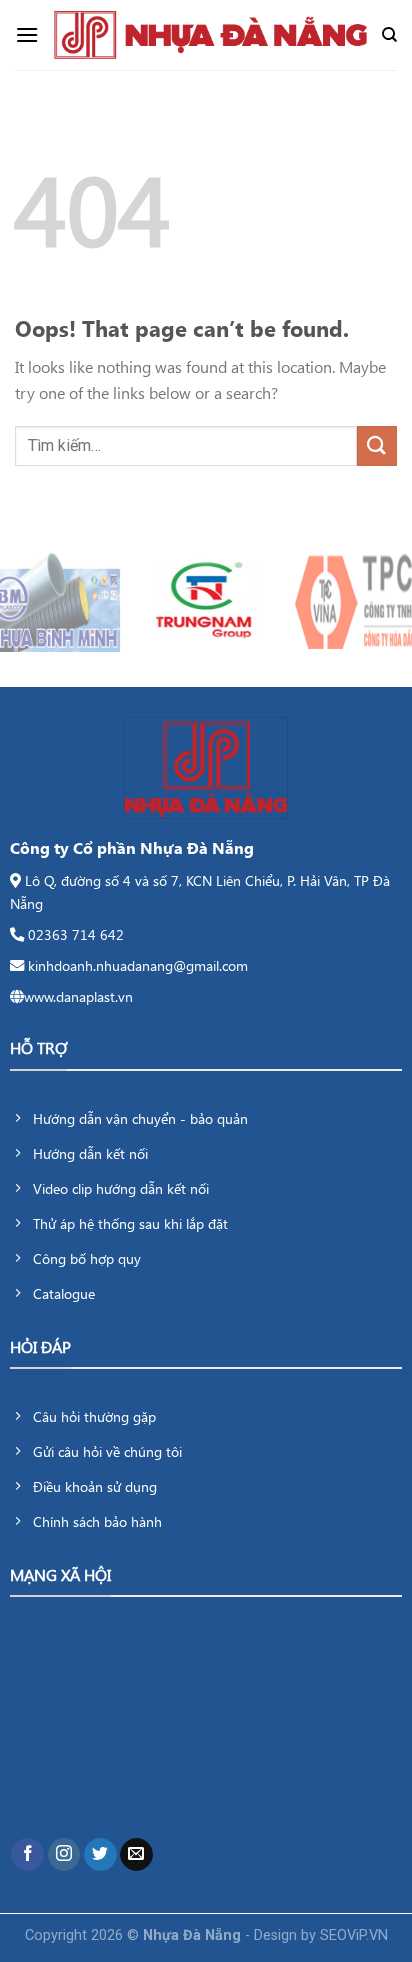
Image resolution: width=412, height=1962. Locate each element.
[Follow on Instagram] (64, 1855)
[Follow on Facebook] (27, 1855)
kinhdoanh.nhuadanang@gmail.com (138, 965)
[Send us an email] (136, 1855)
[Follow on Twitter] (100, 1855)
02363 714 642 (76, 934)
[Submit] (377, 445)
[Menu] (27, 34)
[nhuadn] (210, 35)
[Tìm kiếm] (389, 35)
